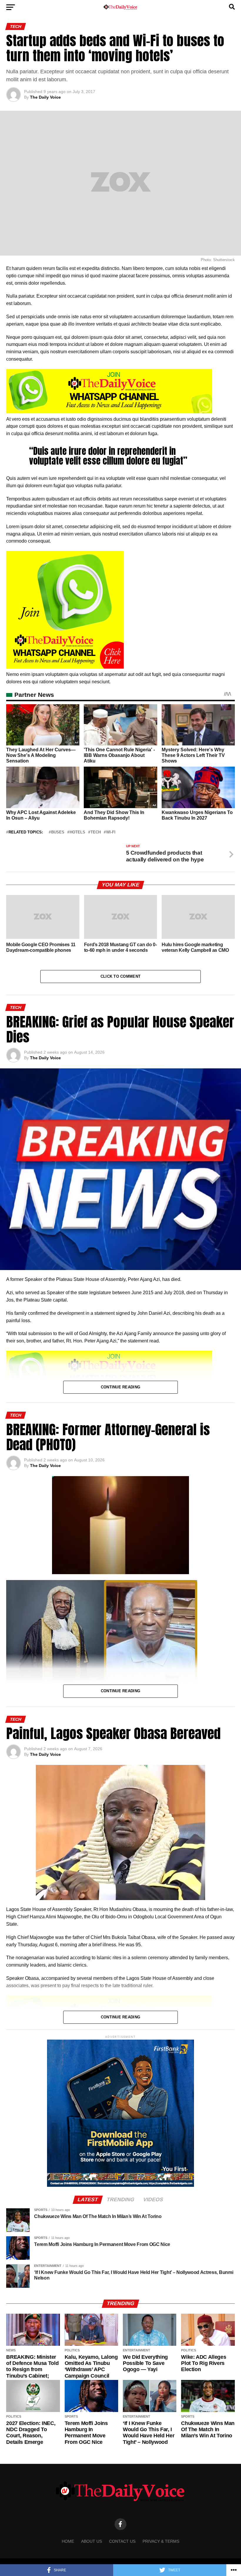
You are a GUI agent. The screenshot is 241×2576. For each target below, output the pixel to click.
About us (92, 2541)
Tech (96, 832)
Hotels (77, 832)
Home (68, 2541)
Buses (58, 832)
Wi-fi (111, 832)
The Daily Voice (45, 97)
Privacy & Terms (161, 2541)
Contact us (122, 2541)
